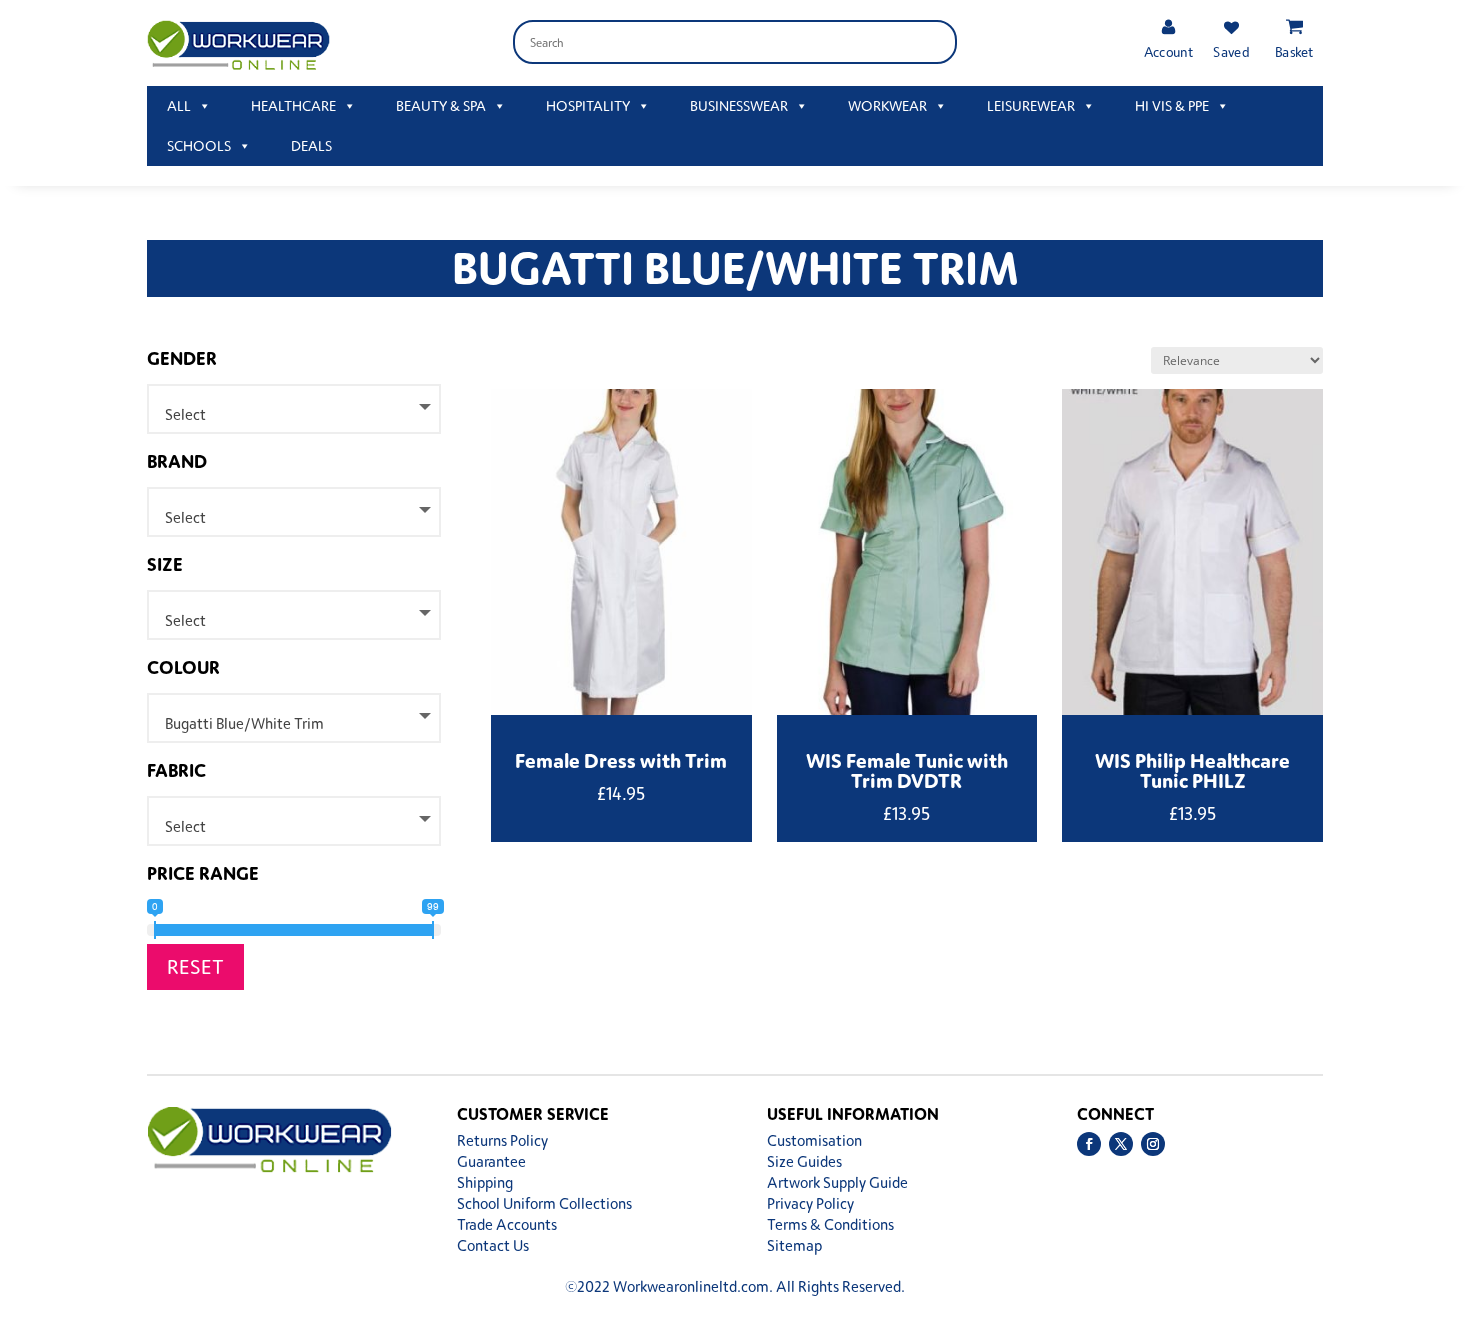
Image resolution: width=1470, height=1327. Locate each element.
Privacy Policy (810, 1203)
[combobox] (294, 409)
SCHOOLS (199, 145)
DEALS (311, 145)
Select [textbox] (185, 414)
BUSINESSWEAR (739, 105)
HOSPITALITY (588, 105)
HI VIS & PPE (1172, 105)
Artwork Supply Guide (837, 1182)
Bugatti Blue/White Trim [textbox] (244, 723)
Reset (195, 966)
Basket (1294, 51)
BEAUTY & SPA (441, 105)
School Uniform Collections (544, 1203)
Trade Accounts (507, 1224)
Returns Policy (502, 1140)
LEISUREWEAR (1031, 105)
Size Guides (804, 1161)
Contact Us (493, 1245)
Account (1167, 51)
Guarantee (491, 1161)
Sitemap (794, 1245)
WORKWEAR (887, 105)
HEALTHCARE (293, 105)
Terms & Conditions (830, 1224)
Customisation (814, 1140)
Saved (1231, 51)
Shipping (485, 1182)
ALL (179, 105)
